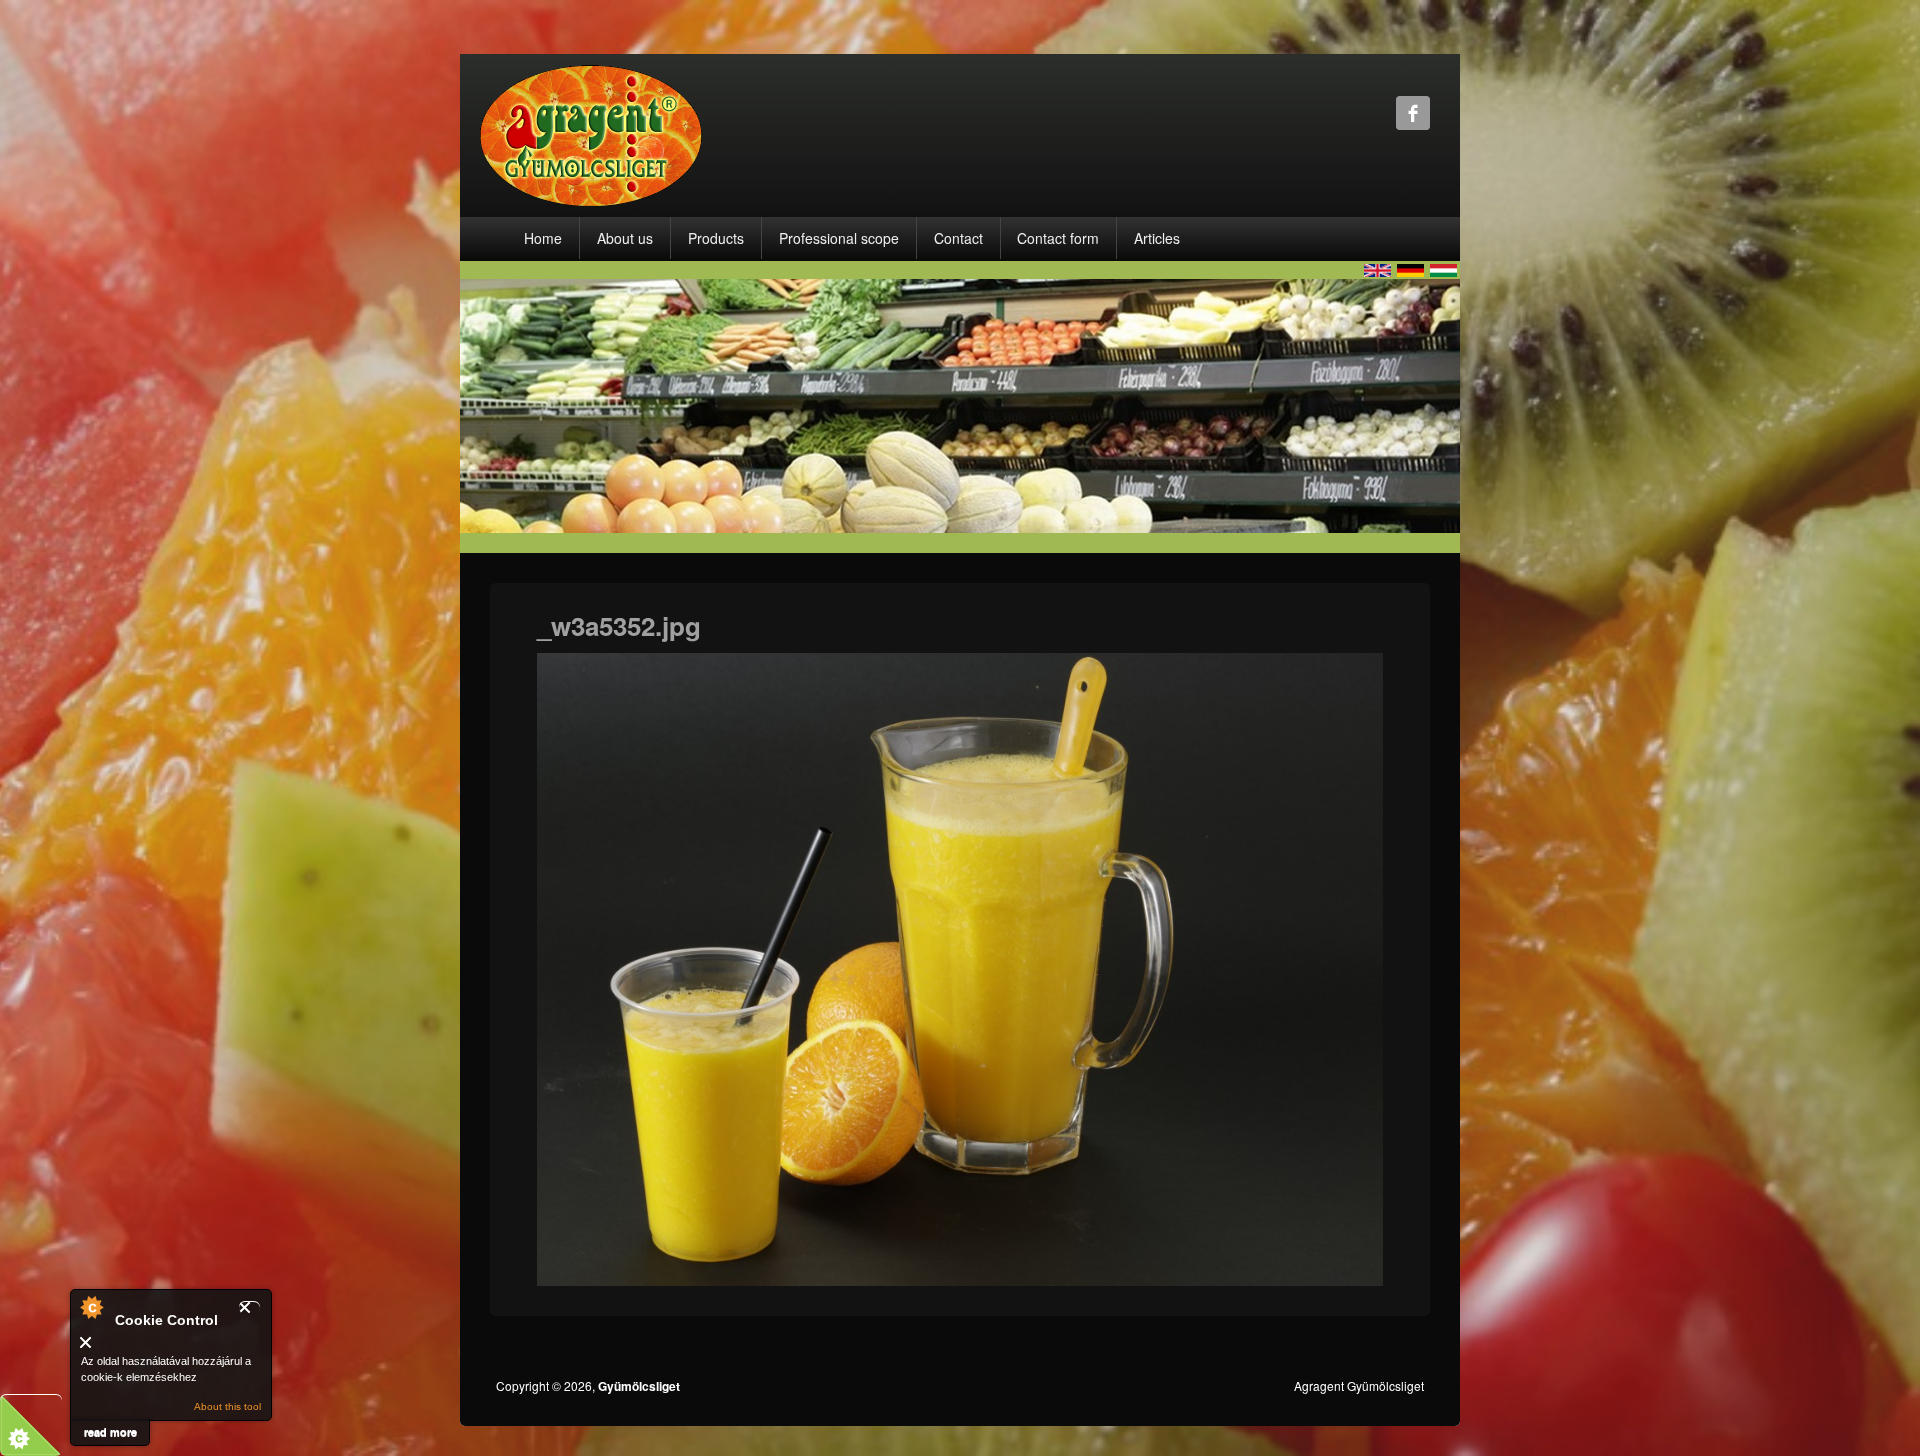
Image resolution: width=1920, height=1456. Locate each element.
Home (543, 238)
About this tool (227, 1406)
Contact (958, 238)
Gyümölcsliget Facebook (1413, 113)
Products (716, 238)
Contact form (1058, 238)
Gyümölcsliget (639, 1386)
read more (110, 1431)
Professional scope (839, 238)
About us (625, 238)
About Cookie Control (91, 1307)
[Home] (591, 133)
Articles (1157, 238)
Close (249, 1307)
